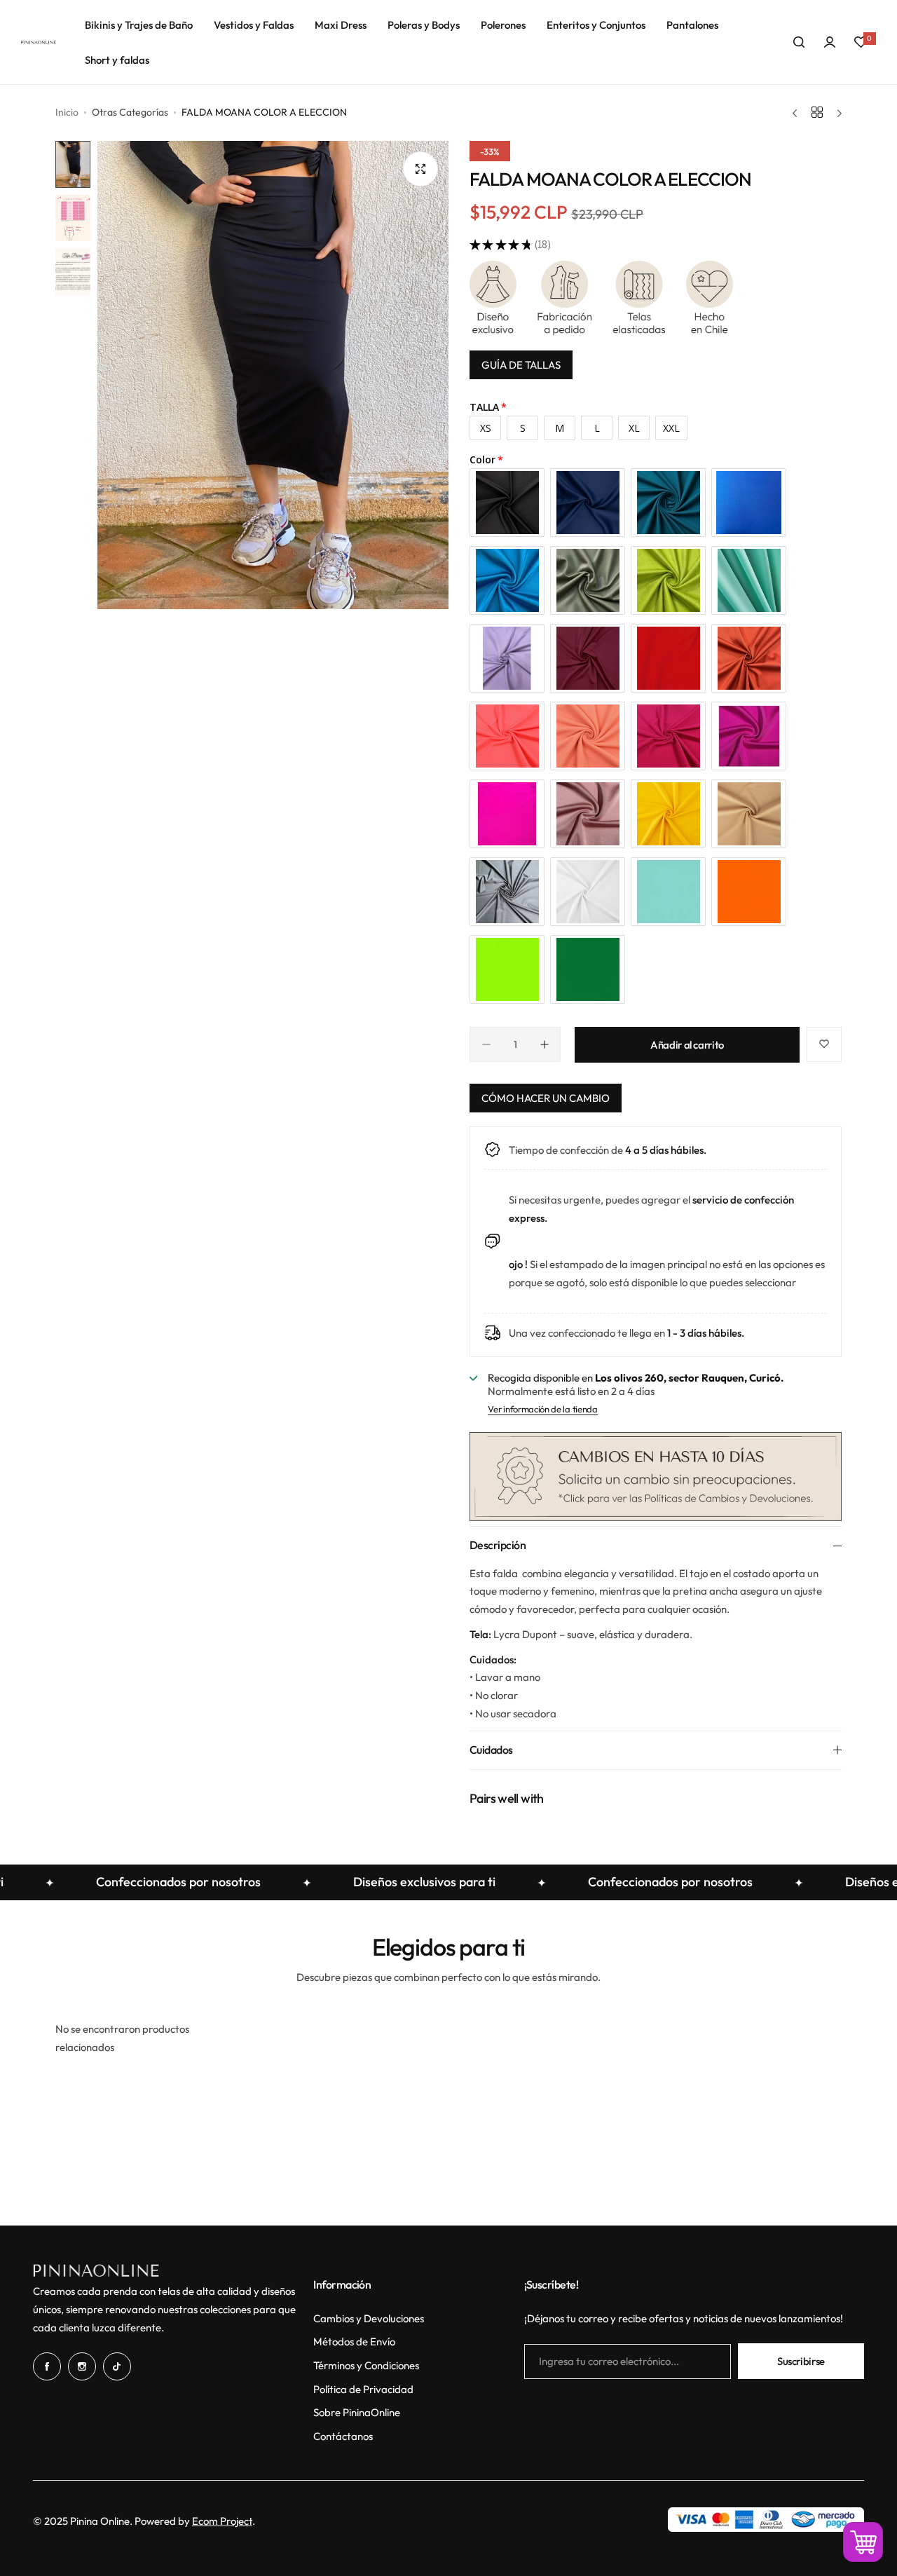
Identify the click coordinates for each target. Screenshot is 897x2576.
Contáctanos (343, 2436)
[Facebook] (47, 2366)
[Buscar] (799, 42)
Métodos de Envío (354, 2342)
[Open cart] (863, 2542)
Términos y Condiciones (366, 2365)
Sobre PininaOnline (357, 2412)
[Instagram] (82, 2366)
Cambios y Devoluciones (369, 2318)
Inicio (67, 112)
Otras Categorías (130, 112)
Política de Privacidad (363, 2389)
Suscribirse (801, 2361)
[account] (830, 42)
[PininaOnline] (39, 42)
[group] (273, 375)
